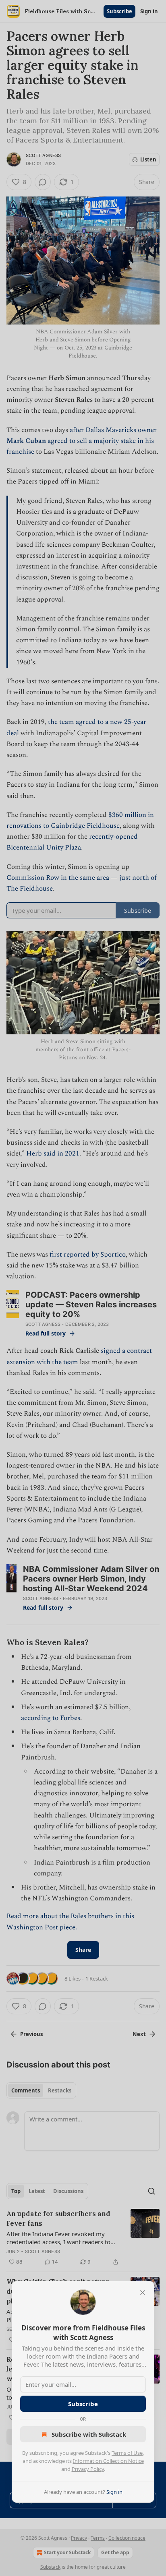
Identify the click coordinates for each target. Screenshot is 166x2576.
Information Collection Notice (108, 2461)
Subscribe (83, 2404)
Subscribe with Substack (89, 2434)
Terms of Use (127, 2453)
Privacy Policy (88, 2469)
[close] (143, 2293)
